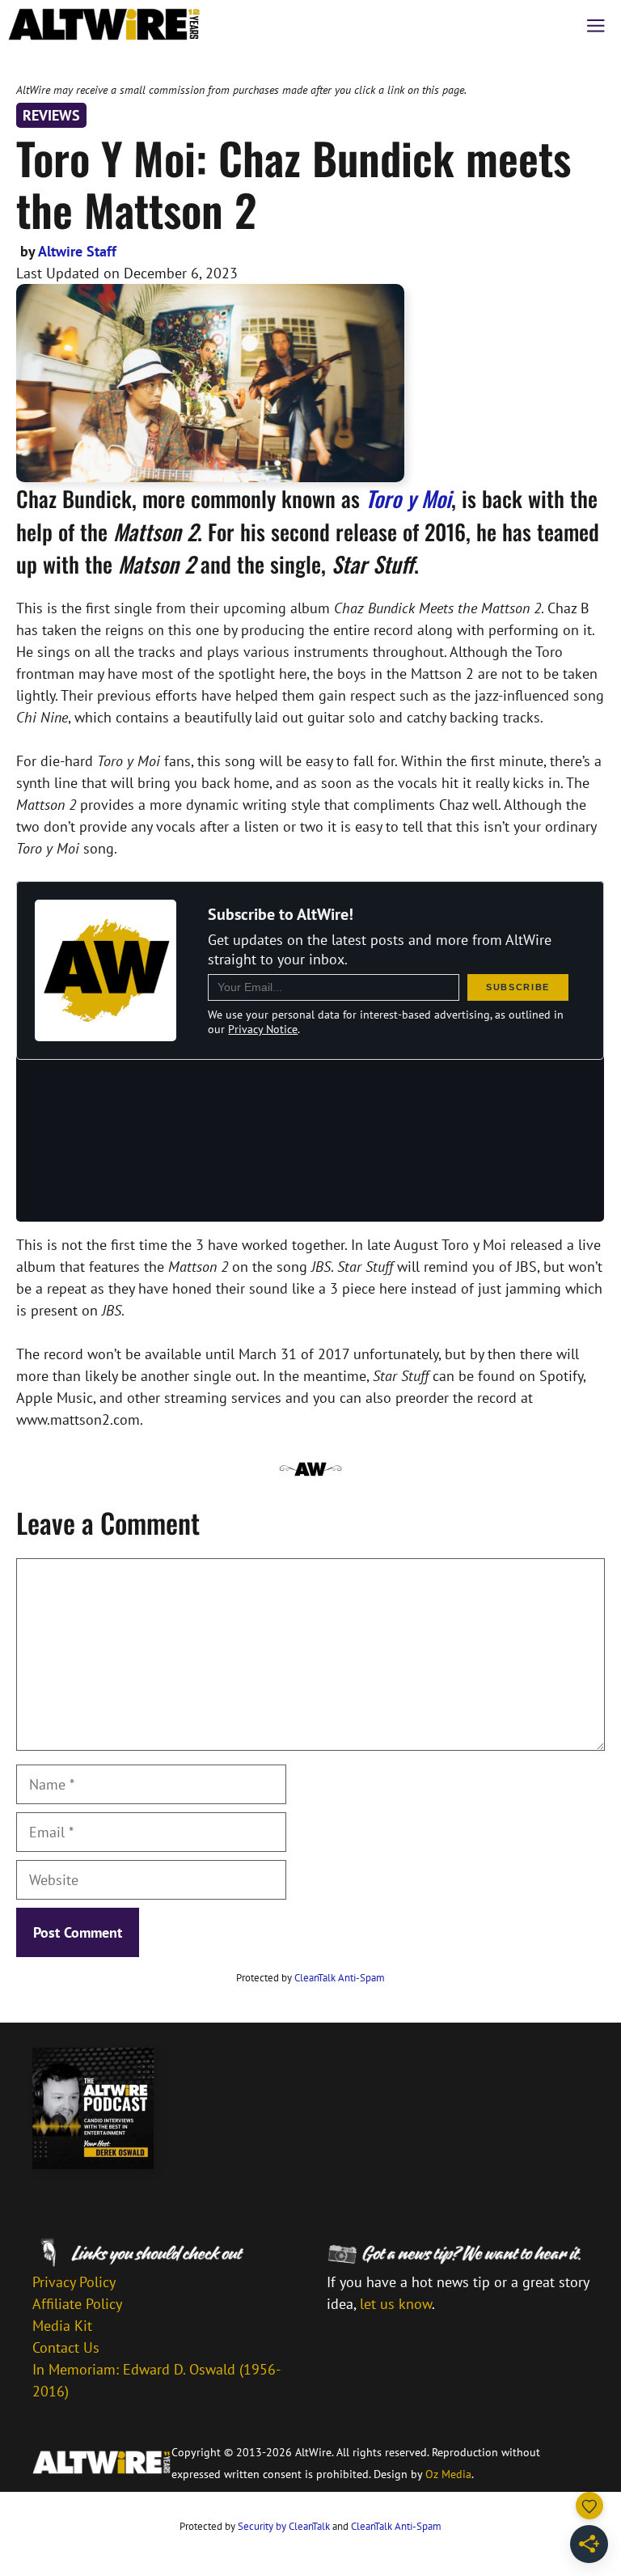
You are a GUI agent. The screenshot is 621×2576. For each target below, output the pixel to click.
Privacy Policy (74, 2282)
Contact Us (66, 2347)
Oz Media (448, 2474)
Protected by (310, 1978)
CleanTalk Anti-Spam (340, 1978)
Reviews (51, 115)
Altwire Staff (77, 251)
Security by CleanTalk (284, 2526)
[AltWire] (104, 24)
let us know (396, 2304)
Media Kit (62, 2326)
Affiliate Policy (77, 2304)
